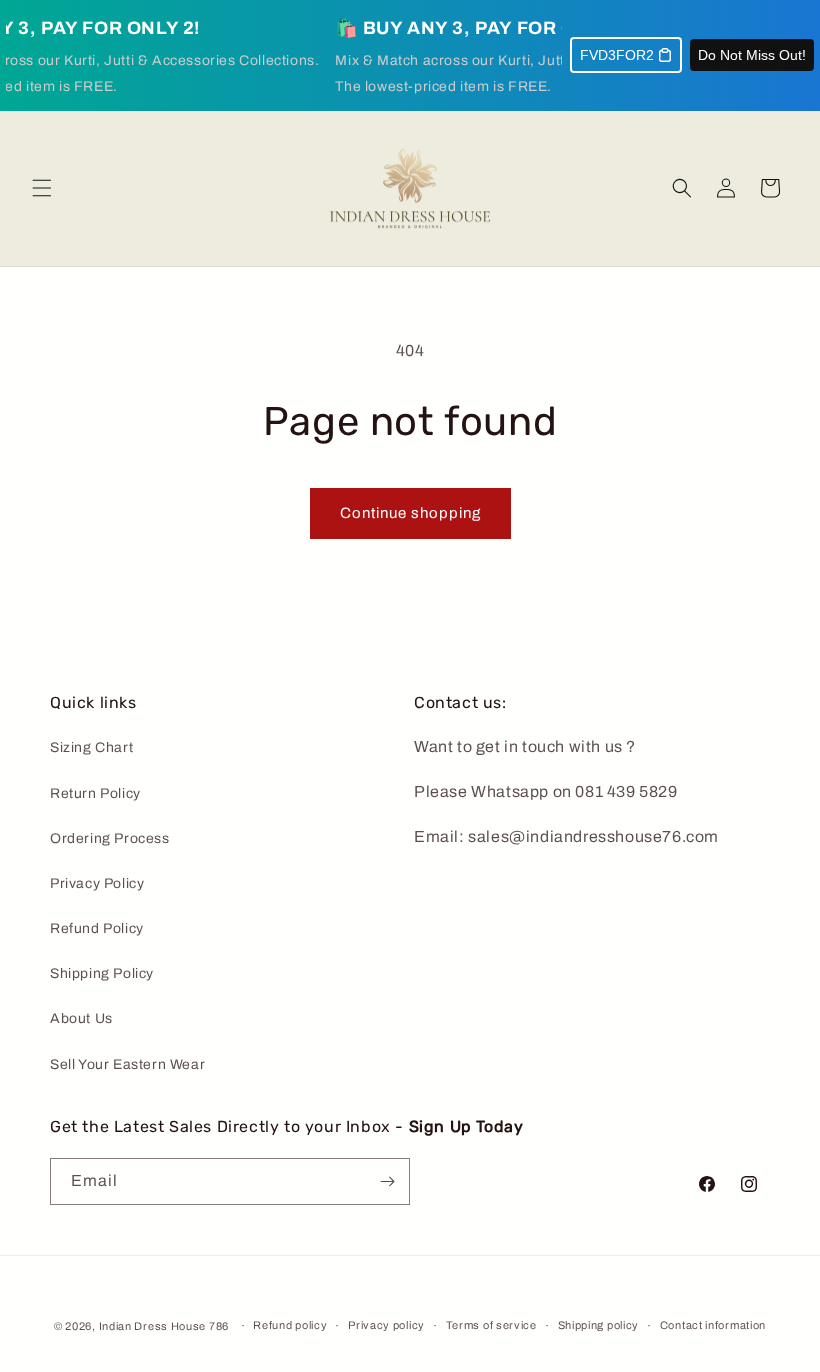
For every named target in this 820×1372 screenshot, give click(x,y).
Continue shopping (410, 513)
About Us (81, 1018)
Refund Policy (97, 928)
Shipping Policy (102, 973)
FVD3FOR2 (617, 55)
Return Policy (95, 793)
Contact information (713, 1325)
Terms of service (491, 1325)
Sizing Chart (91, 747)
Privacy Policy (97, 883)
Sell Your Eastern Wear (127, 1064)
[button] (42, 188)
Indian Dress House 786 (164, 1326)
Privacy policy (386, 1325)
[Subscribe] (387, 1181)
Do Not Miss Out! (752, 55)
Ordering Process (110, 838)
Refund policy (290, 1325)
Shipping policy (599, 1325)
